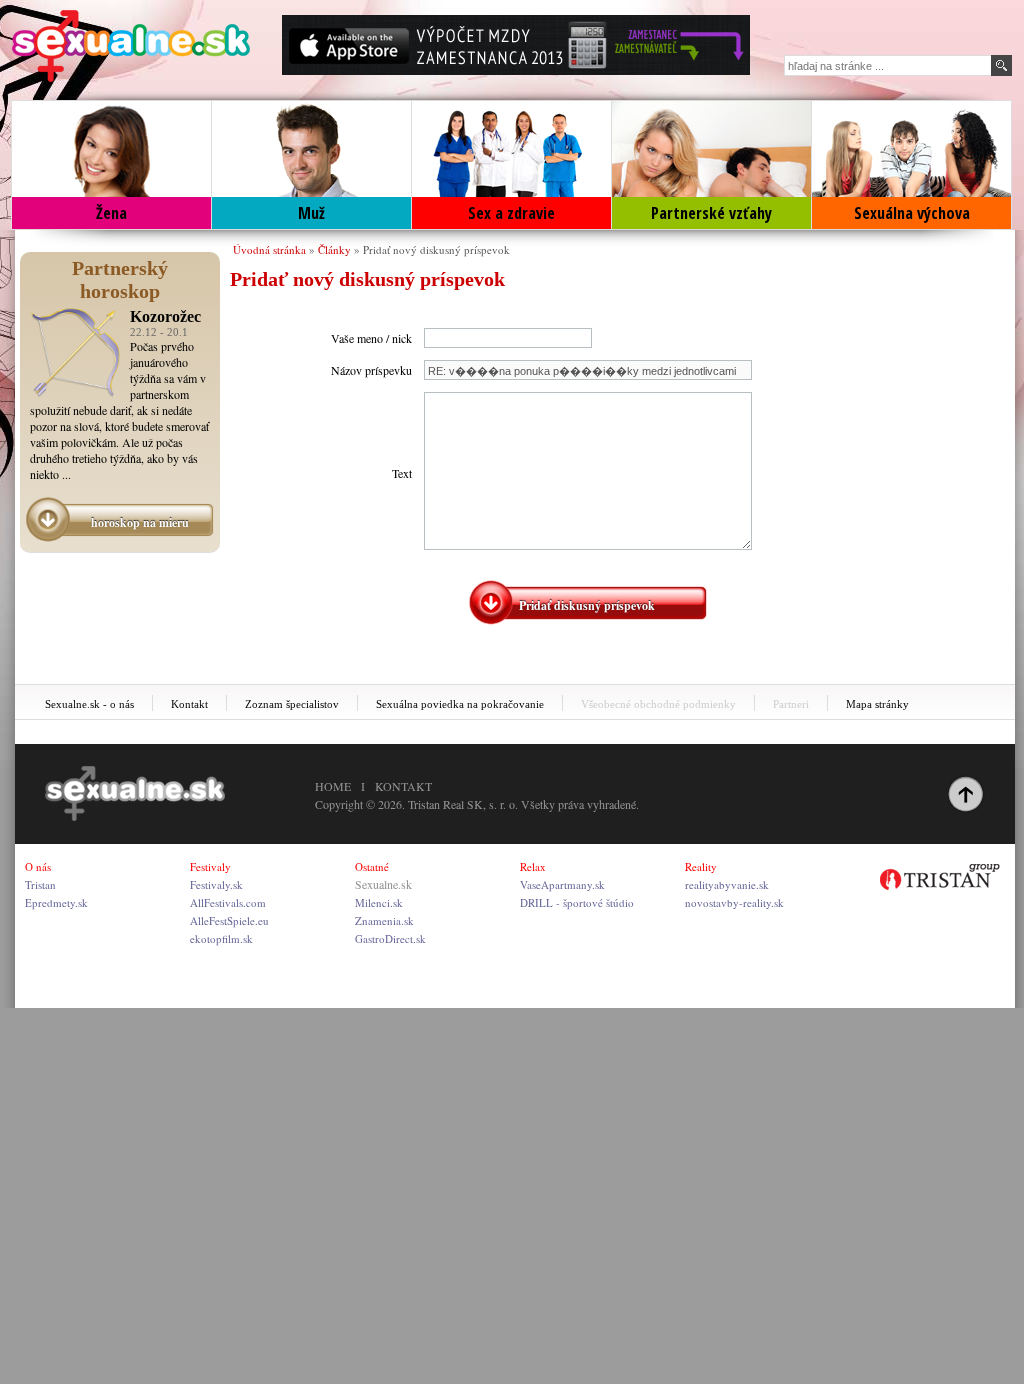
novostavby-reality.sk (734, 902)
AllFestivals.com (228, 902)
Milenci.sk (379, 902)
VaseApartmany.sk (562, 884)
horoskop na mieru (140, 522)
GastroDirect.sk (390, 938)
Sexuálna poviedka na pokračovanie (460, 704)
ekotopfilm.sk (221, 938)
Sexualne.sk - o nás (89, 704)
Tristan (40, 884)
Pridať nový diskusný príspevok (436, 249)
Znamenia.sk (384, 920)
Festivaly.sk (216, 884)
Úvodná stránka (269, 249)
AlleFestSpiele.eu (229, 920)
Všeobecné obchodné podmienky (658, 704)
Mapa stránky (877, 704)
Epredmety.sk (56, 902)
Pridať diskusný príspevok (587, 605)
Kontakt (189, 704)
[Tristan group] (940, 877)
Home (333, 786)
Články (334, 249)
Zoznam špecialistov (292, 704)
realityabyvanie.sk (727, 884)
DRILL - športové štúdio (577, 902)
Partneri (791, 704)
